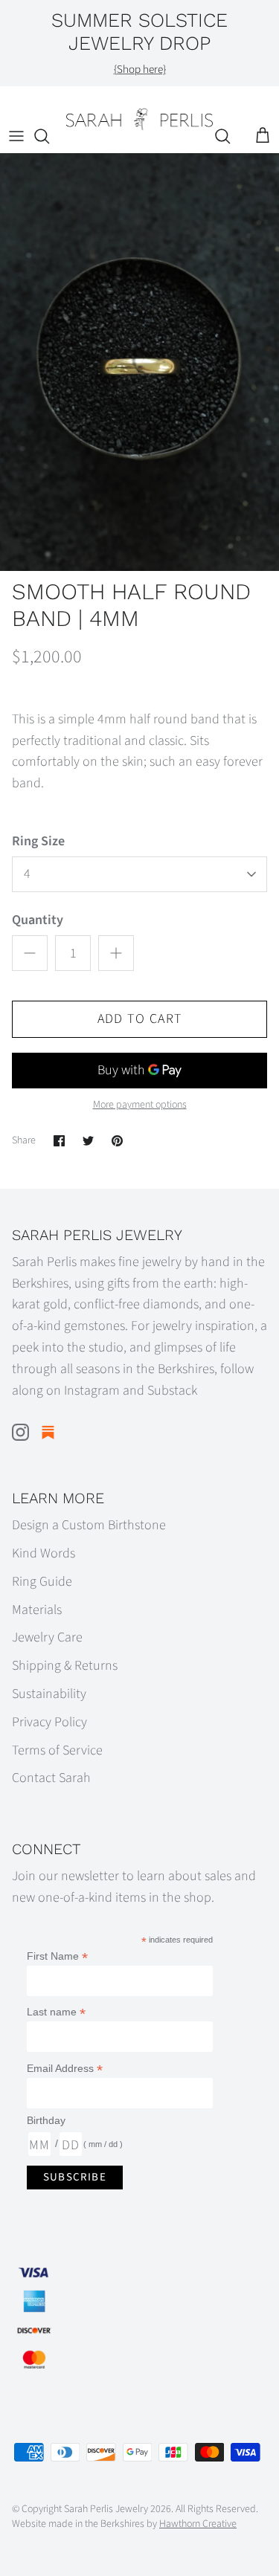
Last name (56, 2012)
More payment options (140, 1105)
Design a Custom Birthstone (89, 1525)
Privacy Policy (49, 1722)
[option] (139, 362)
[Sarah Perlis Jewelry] (139, 119)
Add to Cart (140, 1019)
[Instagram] (20, 1432)
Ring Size (38, 841)
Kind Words (44, 1553)
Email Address (65, 2069)
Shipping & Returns (65, 1666)
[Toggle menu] (16, 136)
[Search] (49, 136)
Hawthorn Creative (198, 2524)
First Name (57, 1956)
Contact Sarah (51, 1778)
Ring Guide (42, 1582)
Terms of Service (57, 1750)
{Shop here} (140, 70)
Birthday (46, 2120)
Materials (37, 1610)
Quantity (38, 920)
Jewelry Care (47, 1637)
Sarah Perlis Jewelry (106, 2509)
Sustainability (49, 1694)
